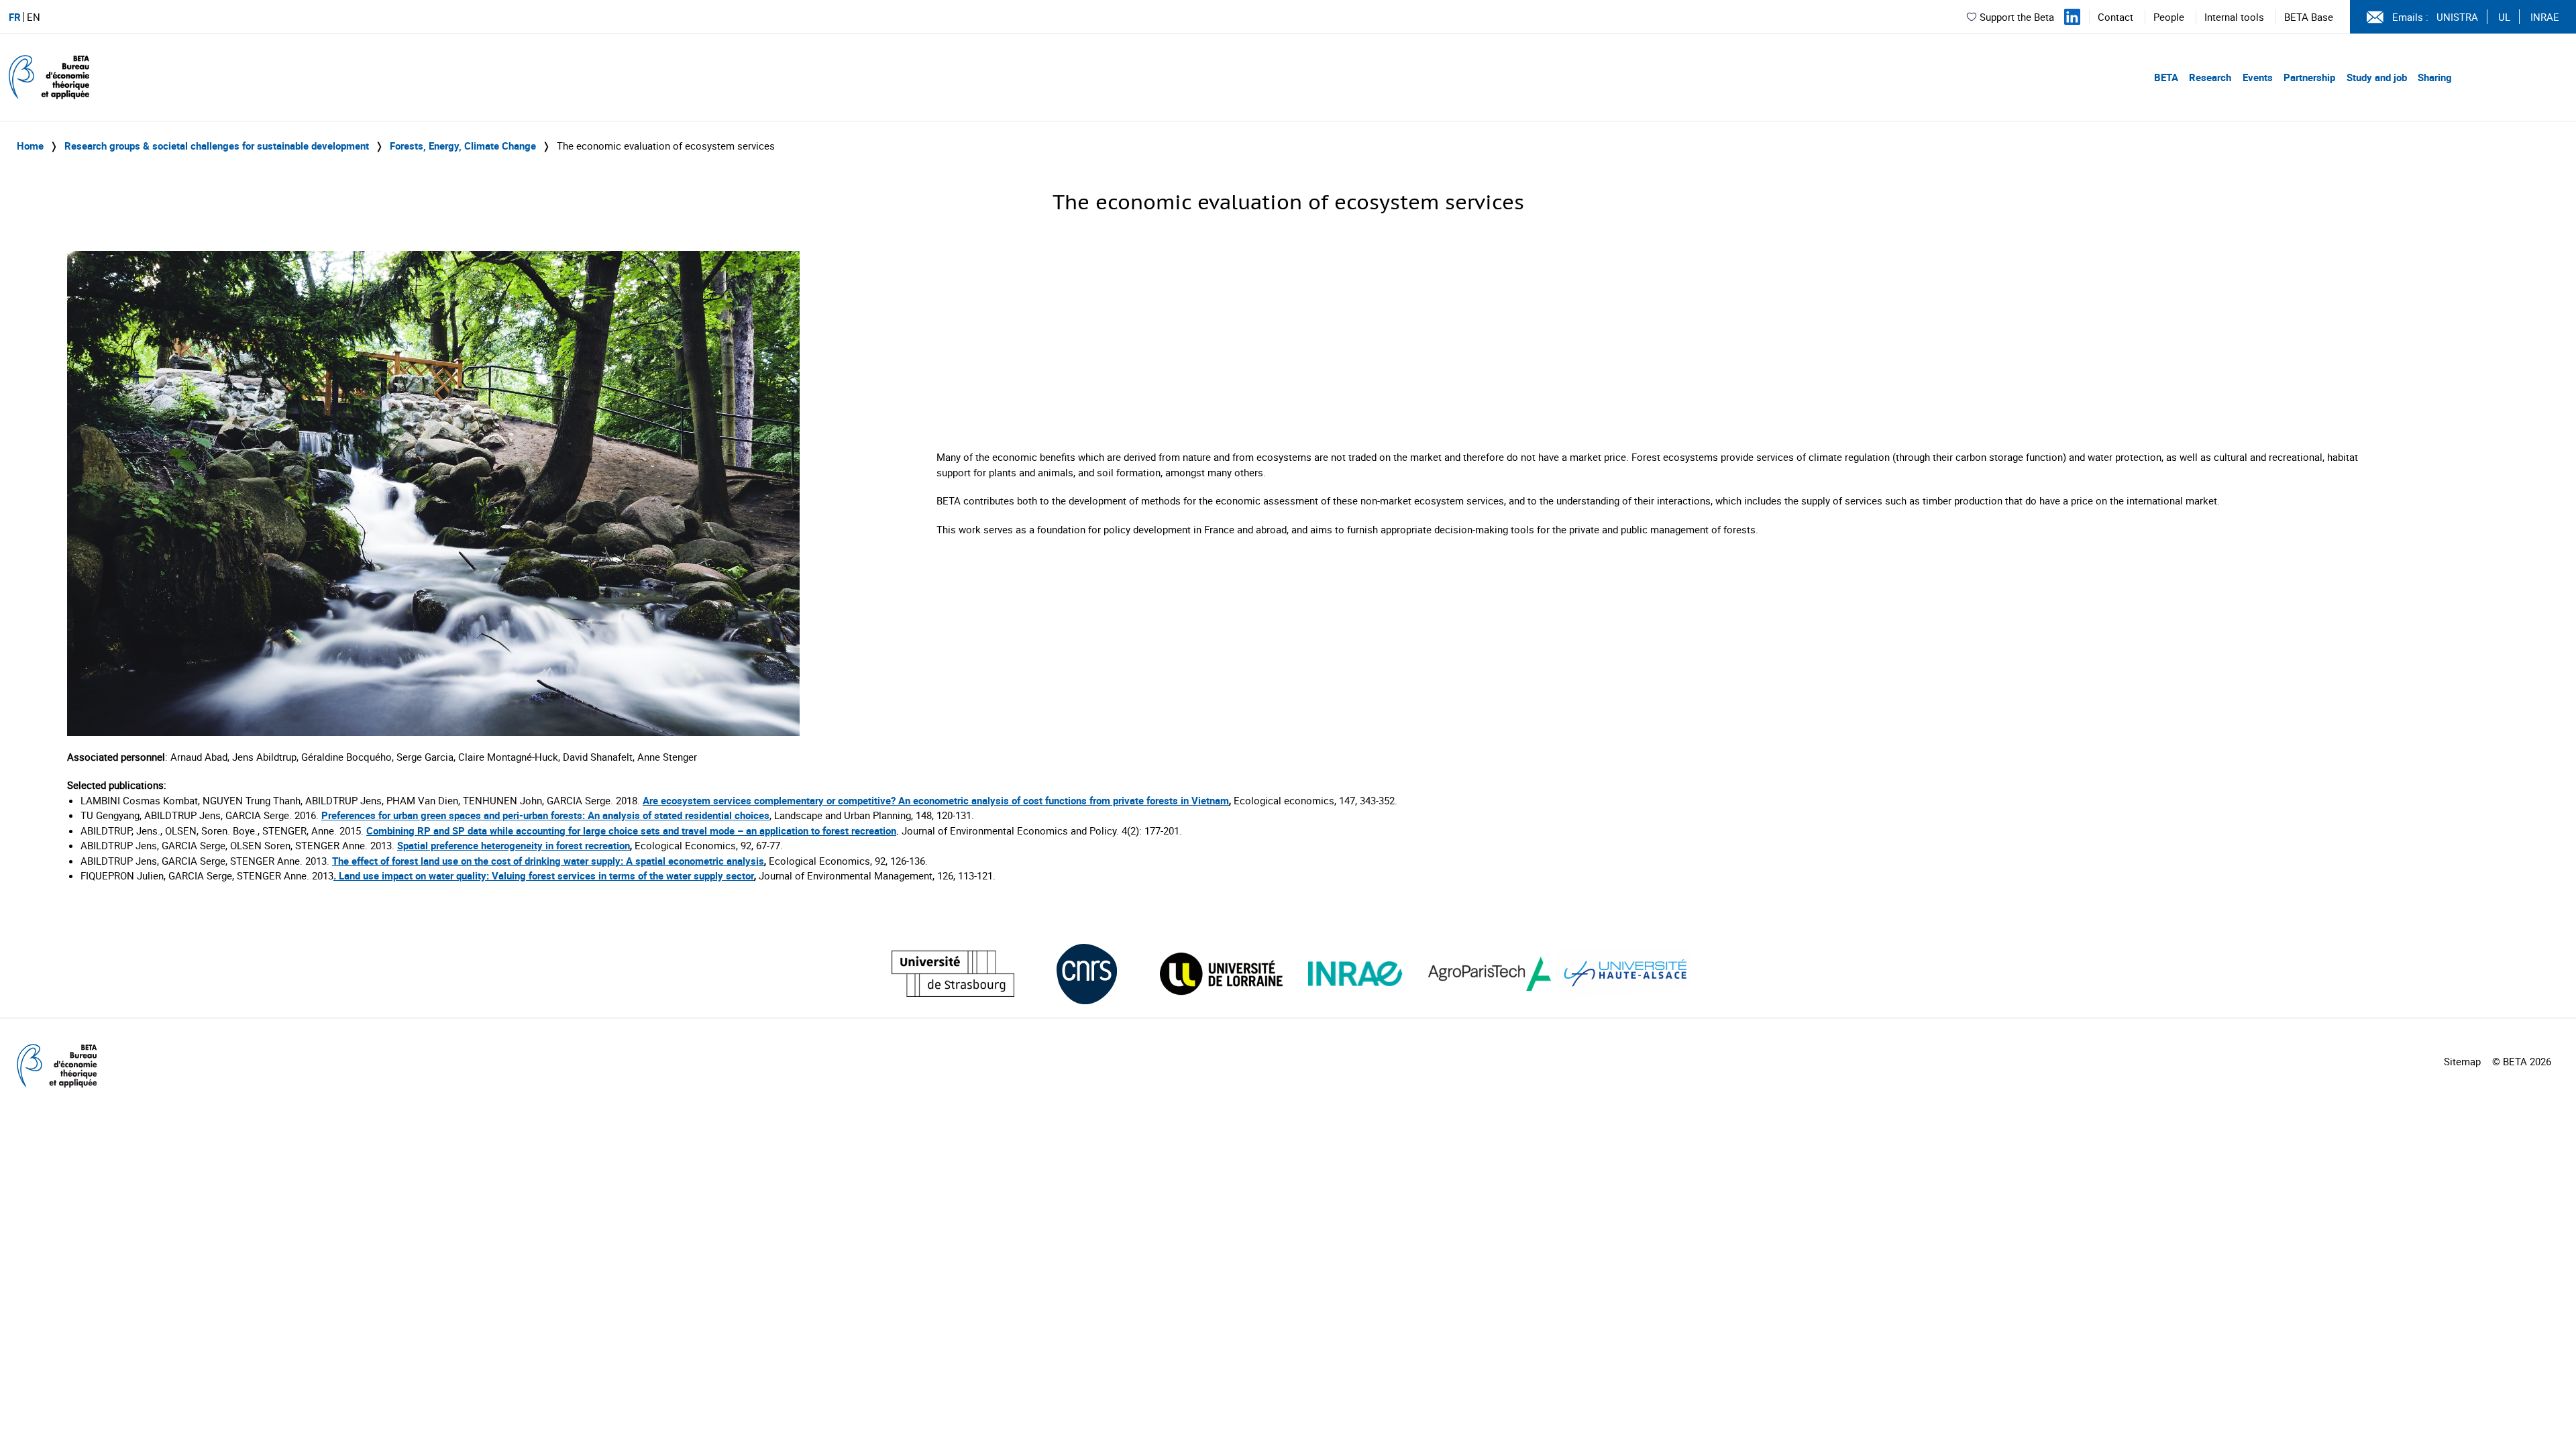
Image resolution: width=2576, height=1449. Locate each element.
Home (30, 146)
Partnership (2309, 77)
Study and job (2377, 77)
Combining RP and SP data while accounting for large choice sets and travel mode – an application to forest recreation (631, 830)
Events (2258, 77)
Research (2210, 77)
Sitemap (2462, 1061)
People (2169, 17)
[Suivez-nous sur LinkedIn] (2072, 17)
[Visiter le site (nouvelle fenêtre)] (953, 974)
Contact (2115, 17)
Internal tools (2234, 17)
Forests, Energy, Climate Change (463, 146)
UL (2504, 17)
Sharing (2435, 77)
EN (34, 17)
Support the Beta (2017, 17)
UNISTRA (2457, 17)
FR (15, 17)
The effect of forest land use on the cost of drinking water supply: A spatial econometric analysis (548, 861)
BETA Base (2309, 17)
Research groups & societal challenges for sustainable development (217, 146)
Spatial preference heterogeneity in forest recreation (514, 845)
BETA (2166, 77)
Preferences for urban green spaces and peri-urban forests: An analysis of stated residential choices (545, 815)
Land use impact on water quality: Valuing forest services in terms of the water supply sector (546, 875)
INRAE (2545, 17)
